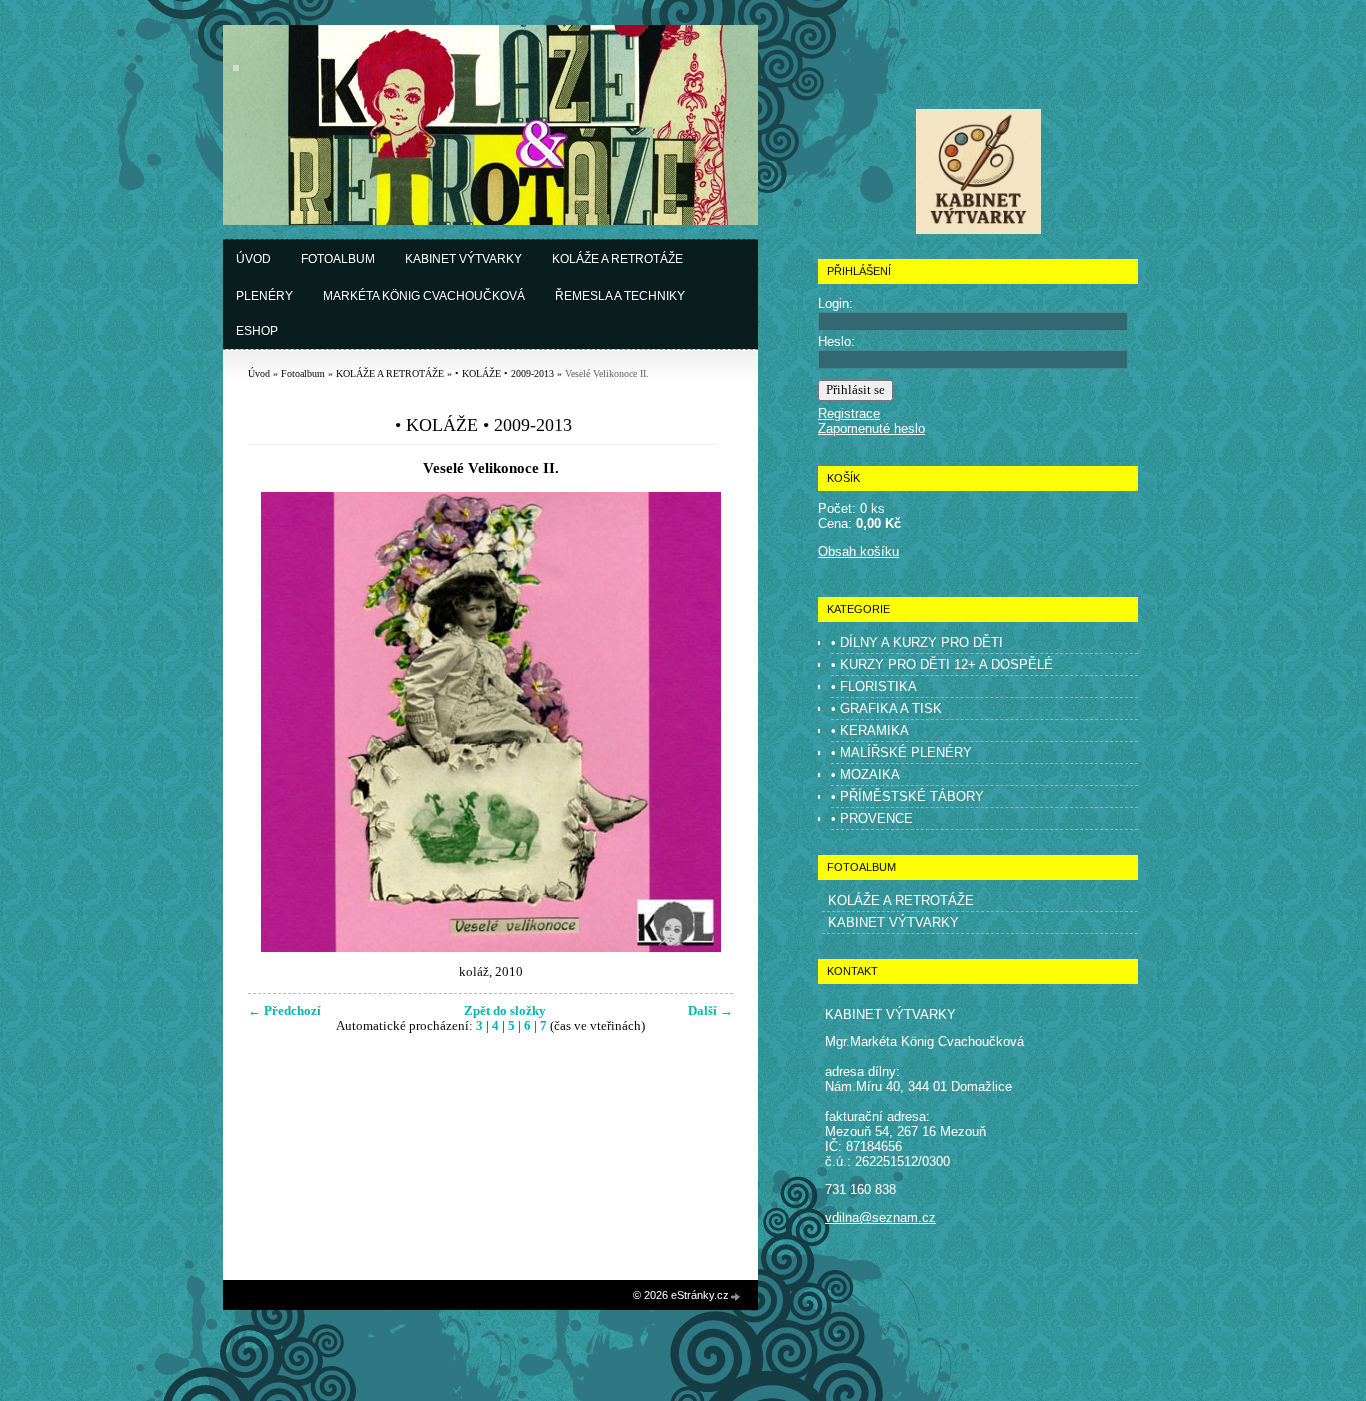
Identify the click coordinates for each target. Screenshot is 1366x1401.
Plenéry (264, 296)
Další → (710, 1011)
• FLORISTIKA (874, 686)
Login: (835, 303)
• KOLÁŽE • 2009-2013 (504, 373)
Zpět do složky (505, 1011)
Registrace (849, 413)
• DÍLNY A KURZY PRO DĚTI (917, 642)
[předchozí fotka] (280, 722)
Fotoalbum (338, 259)
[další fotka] (700, 722)
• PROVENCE (872, 818)
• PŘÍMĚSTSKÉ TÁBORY (907, 796)
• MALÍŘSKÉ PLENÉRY (901, 752)
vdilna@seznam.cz (880, 1217)
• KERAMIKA (870, 730)
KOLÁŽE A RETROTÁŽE (390, 373)
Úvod (253, 259)
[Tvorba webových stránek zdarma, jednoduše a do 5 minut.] (736, 1296)
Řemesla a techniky (620, 296)
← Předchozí (284, 1011)
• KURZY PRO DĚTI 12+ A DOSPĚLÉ (942, 664)
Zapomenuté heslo (871, 428)
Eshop (257, 331)
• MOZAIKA (865, 774)
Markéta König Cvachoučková (424, 296)
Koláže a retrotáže (617, 259)
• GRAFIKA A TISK (886, 708)
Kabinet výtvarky (463, 259)
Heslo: (836, 341)
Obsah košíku (858, 551)
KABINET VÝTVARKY (893, 922)
